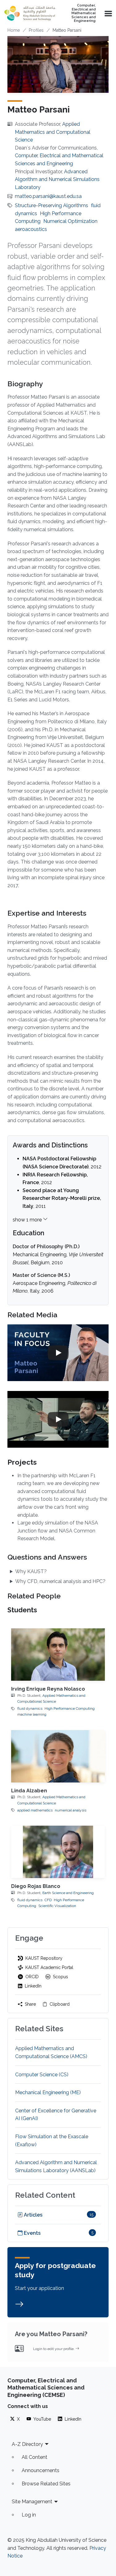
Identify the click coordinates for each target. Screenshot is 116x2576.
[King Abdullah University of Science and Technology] (30, 13)
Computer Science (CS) (42, 2075)
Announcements (41, 2470)
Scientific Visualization (57, 1906)
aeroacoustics (31, 229)
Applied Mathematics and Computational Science (53, 132)
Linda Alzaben (29, 1791)
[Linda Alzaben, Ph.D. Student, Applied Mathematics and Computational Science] (58, 1756)
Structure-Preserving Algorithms (52, 205)
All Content (34, 2457)
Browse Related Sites (46, 2484)
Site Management (32, 2502)
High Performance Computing (70, 1708)
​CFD (48, 1900)
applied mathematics (35, 1810)
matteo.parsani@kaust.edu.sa (48, 196)
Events (32, 2233)
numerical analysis (71, 1810)
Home (14, 30)
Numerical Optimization (70, 221)
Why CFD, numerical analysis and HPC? (60, 1581)
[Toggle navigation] (108, 13)
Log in (29, 2515)
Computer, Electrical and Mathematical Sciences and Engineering (84, 13)
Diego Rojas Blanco (36, 1886)
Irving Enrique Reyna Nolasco (48, 1689)
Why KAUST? (31, 1571)
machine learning (32, 1714)
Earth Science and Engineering (68, 1893)
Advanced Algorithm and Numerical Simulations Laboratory (57, 179)
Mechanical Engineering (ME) (48, 2092)
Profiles (36, 30)
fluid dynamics (30, 1708)
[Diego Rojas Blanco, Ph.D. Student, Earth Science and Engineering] (58, 1852)
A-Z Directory (27, 2444)
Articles (32, 2215)
